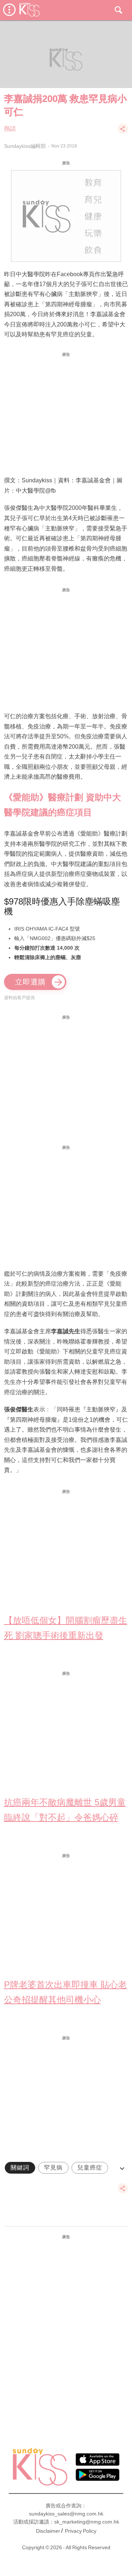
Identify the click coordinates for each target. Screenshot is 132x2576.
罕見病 (53, 2168)
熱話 (10, 129)
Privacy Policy (81, 2531)
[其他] (123, 132)
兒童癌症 (90, 2168)
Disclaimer (48, 2531)
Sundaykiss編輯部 (25, 146)
